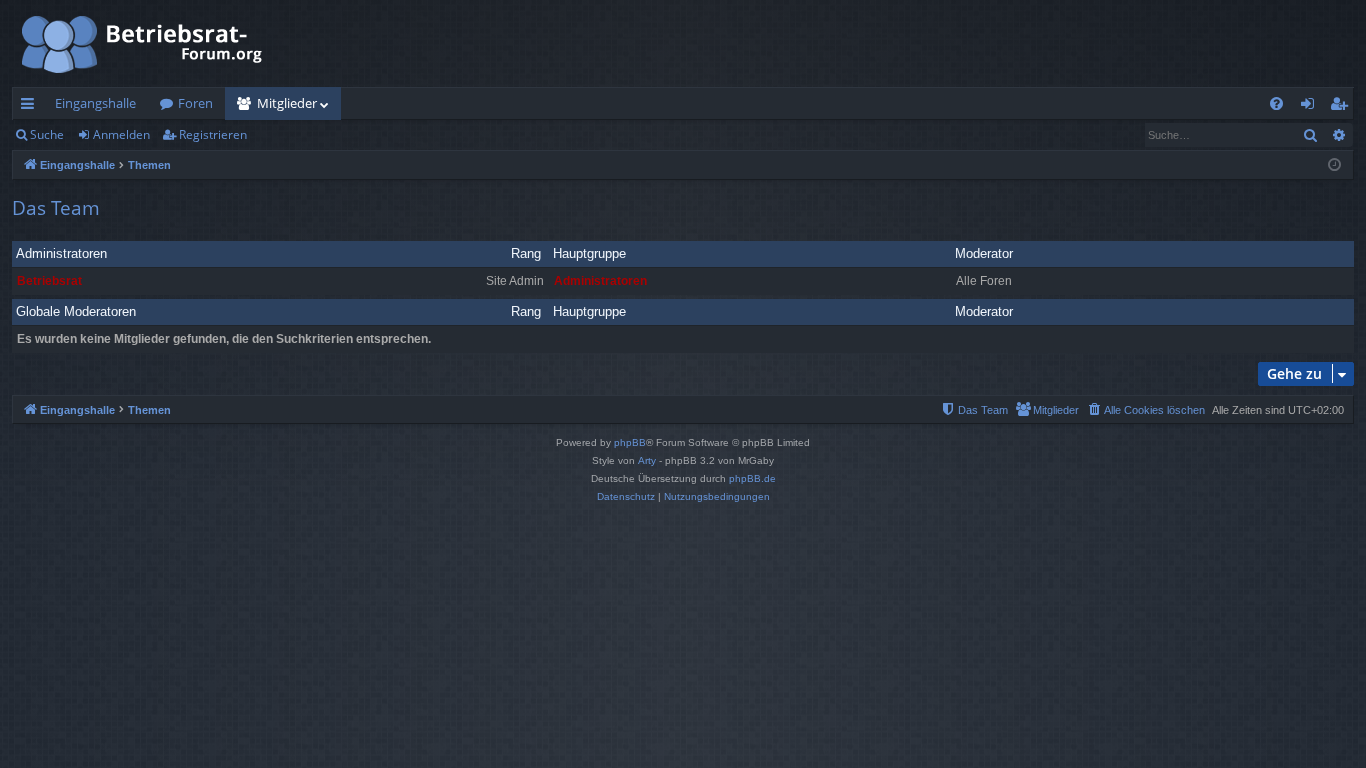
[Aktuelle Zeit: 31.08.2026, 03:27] (1334, 165)
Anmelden (121, 134)
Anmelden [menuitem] (1311, 107)
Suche (47, 134)
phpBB (630, 442)
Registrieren (213, 134)
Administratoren (61, 253)
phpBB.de (752, 478)
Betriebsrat (49, 281)
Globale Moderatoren (76, 311)
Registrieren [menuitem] (1342, 107)
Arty (647, 460)
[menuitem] (1276, 103)
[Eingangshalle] (143, 43)
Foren (195, 103)
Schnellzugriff (31, 107)
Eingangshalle (95, 103)
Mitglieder (287, 103)
